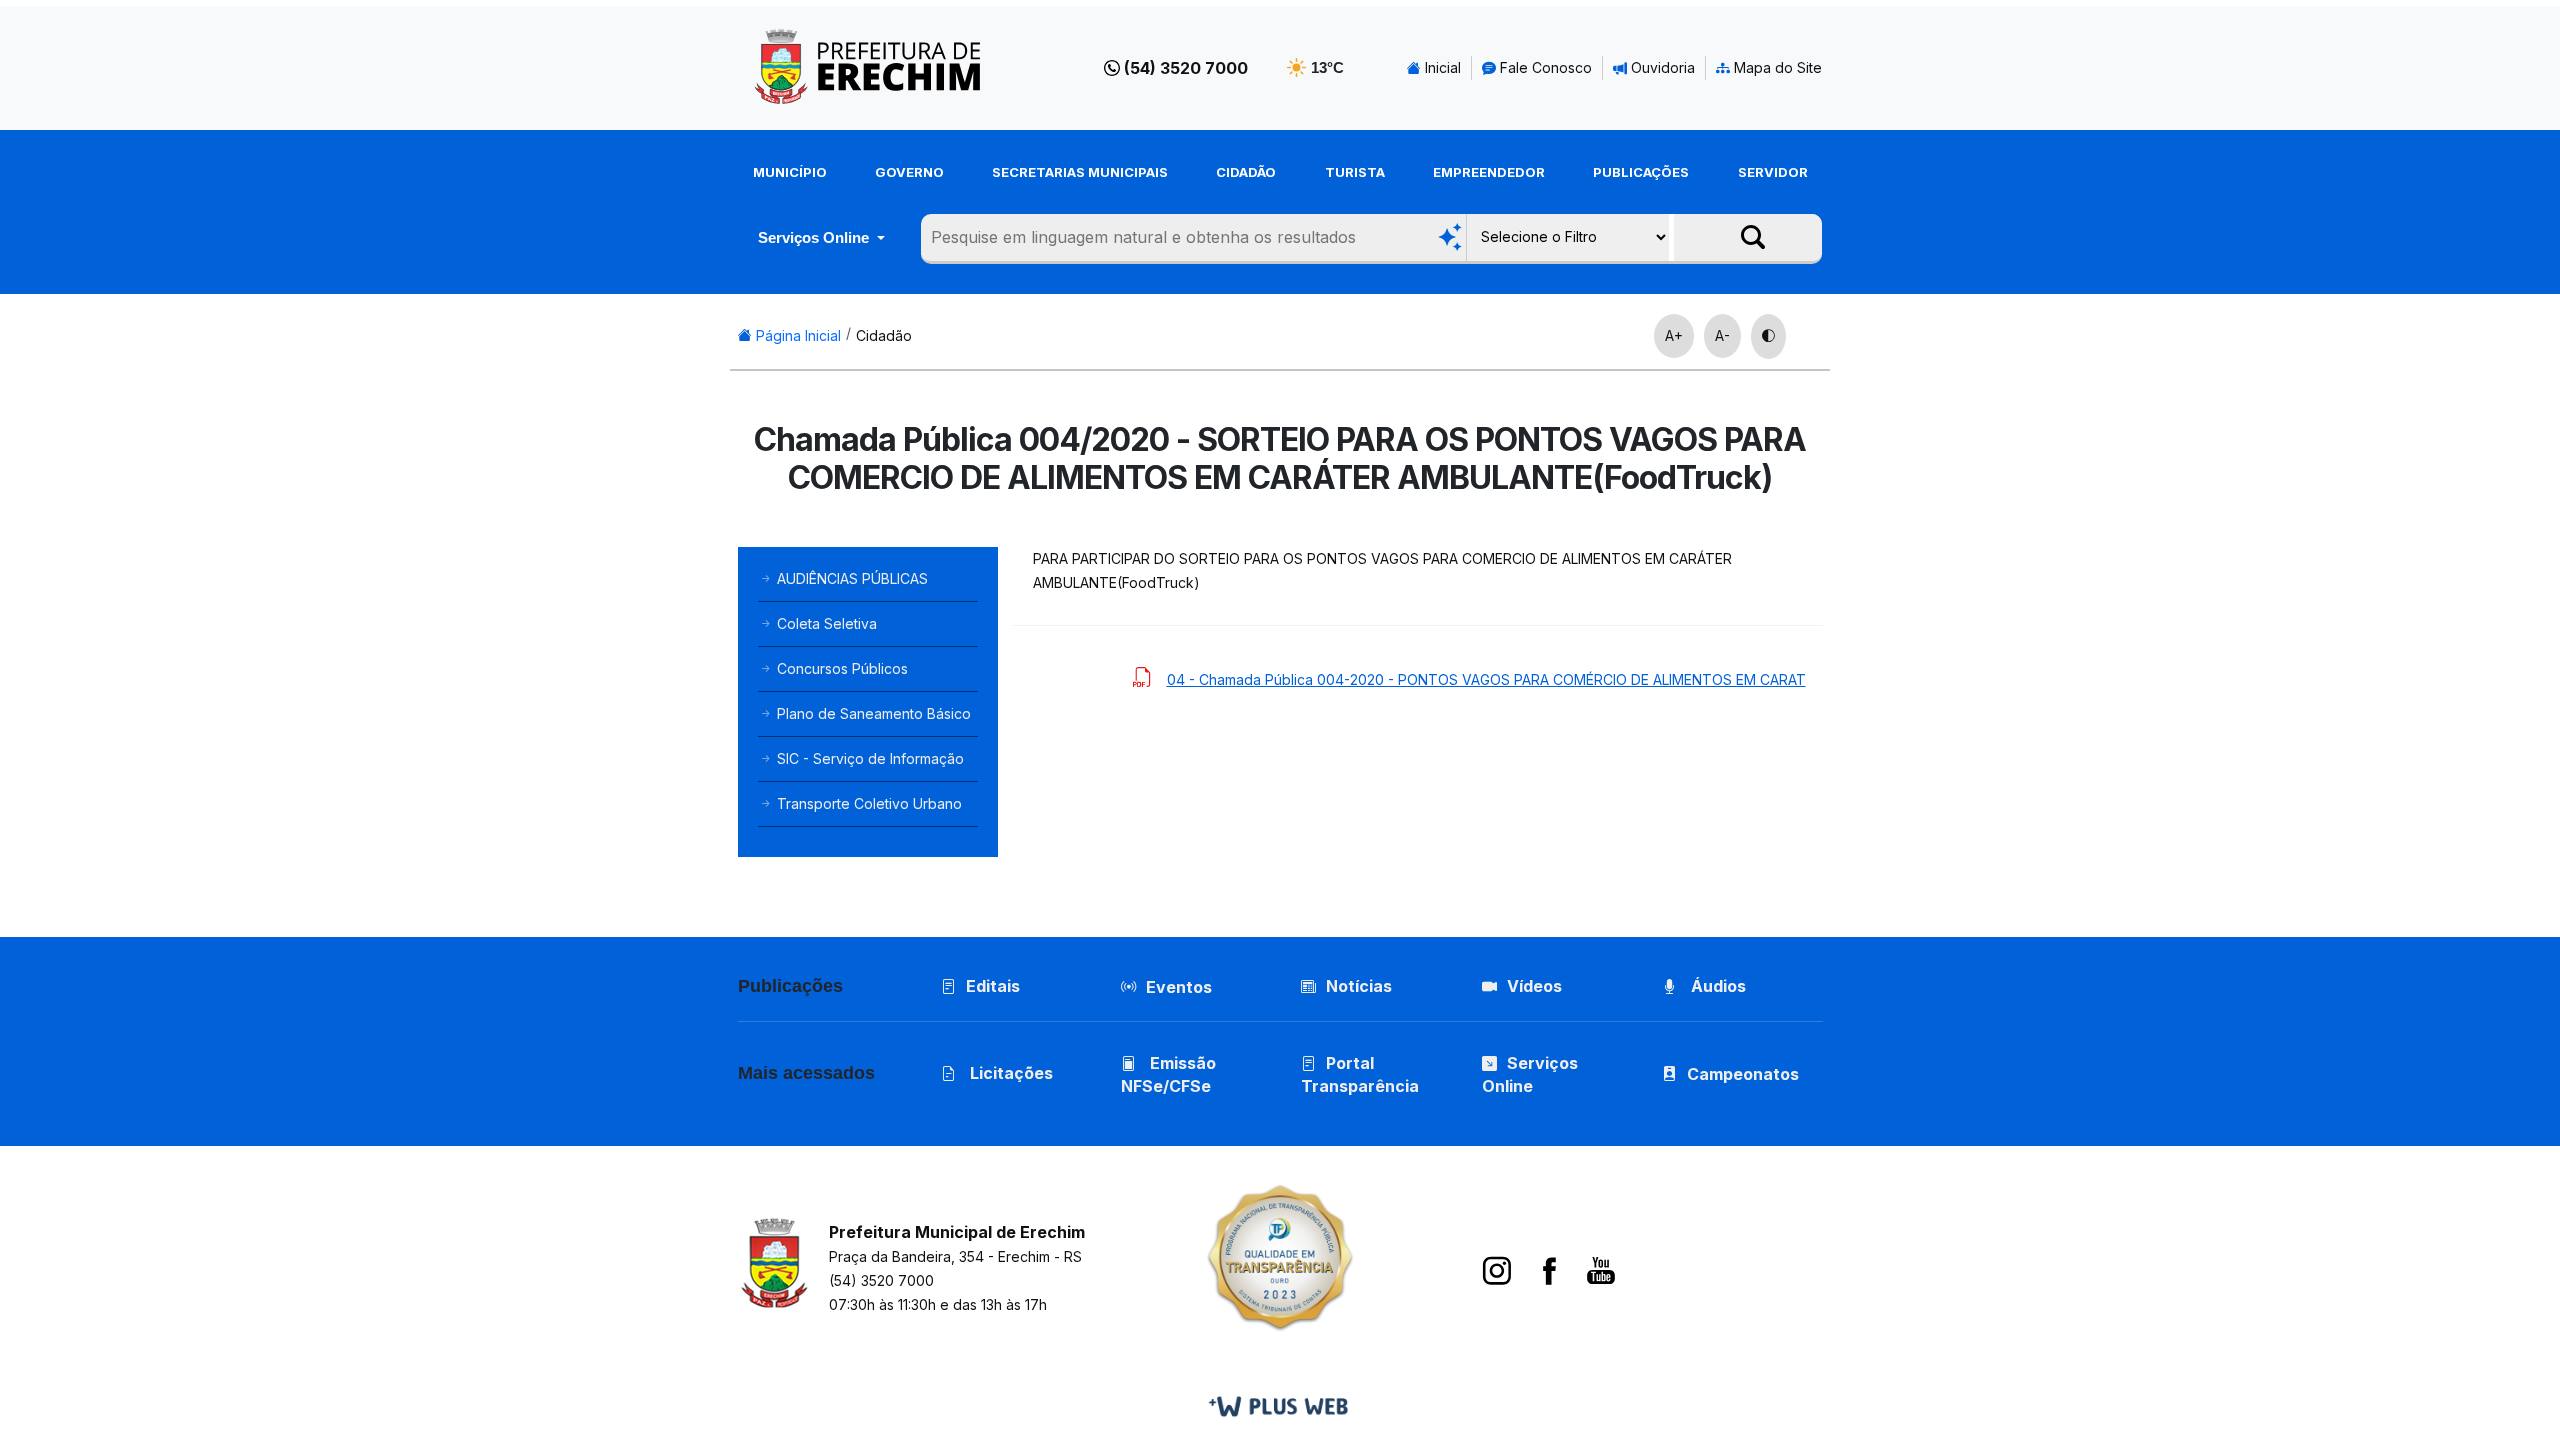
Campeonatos (1743, 1074)
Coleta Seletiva (825, 623)
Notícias (1359, 986)
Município (790, 172)
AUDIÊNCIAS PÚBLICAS (850, 578)
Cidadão (1246, 172)
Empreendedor (1489, 172)
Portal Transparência (1360, 1074)
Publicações (1641, 172)
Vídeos (1534, 986)
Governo (909, 172)
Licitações (1009, 1073)
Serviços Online (815, 237)
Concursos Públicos (840, 668)
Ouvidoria (1661, 67)
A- (1722, 335)
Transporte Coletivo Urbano (867, 803)
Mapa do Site (1776, 67)
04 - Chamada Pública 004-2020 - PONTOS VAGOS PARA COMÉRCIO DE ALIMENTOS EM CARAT (1486, 679)
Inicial (1441, 67)
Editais (993, 986)
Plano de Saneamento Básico (872, 713)
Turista (1355, 172)
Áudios (1716, 986)
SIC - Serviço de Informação (868, 758)
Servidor (1773, 172)
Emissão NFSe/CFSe (1168, 1074)
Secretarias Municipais (1080, 172)
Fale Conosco (1544, 67)
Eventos (1179, 987)
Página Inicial (796, 335)
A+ (1674, 335)
